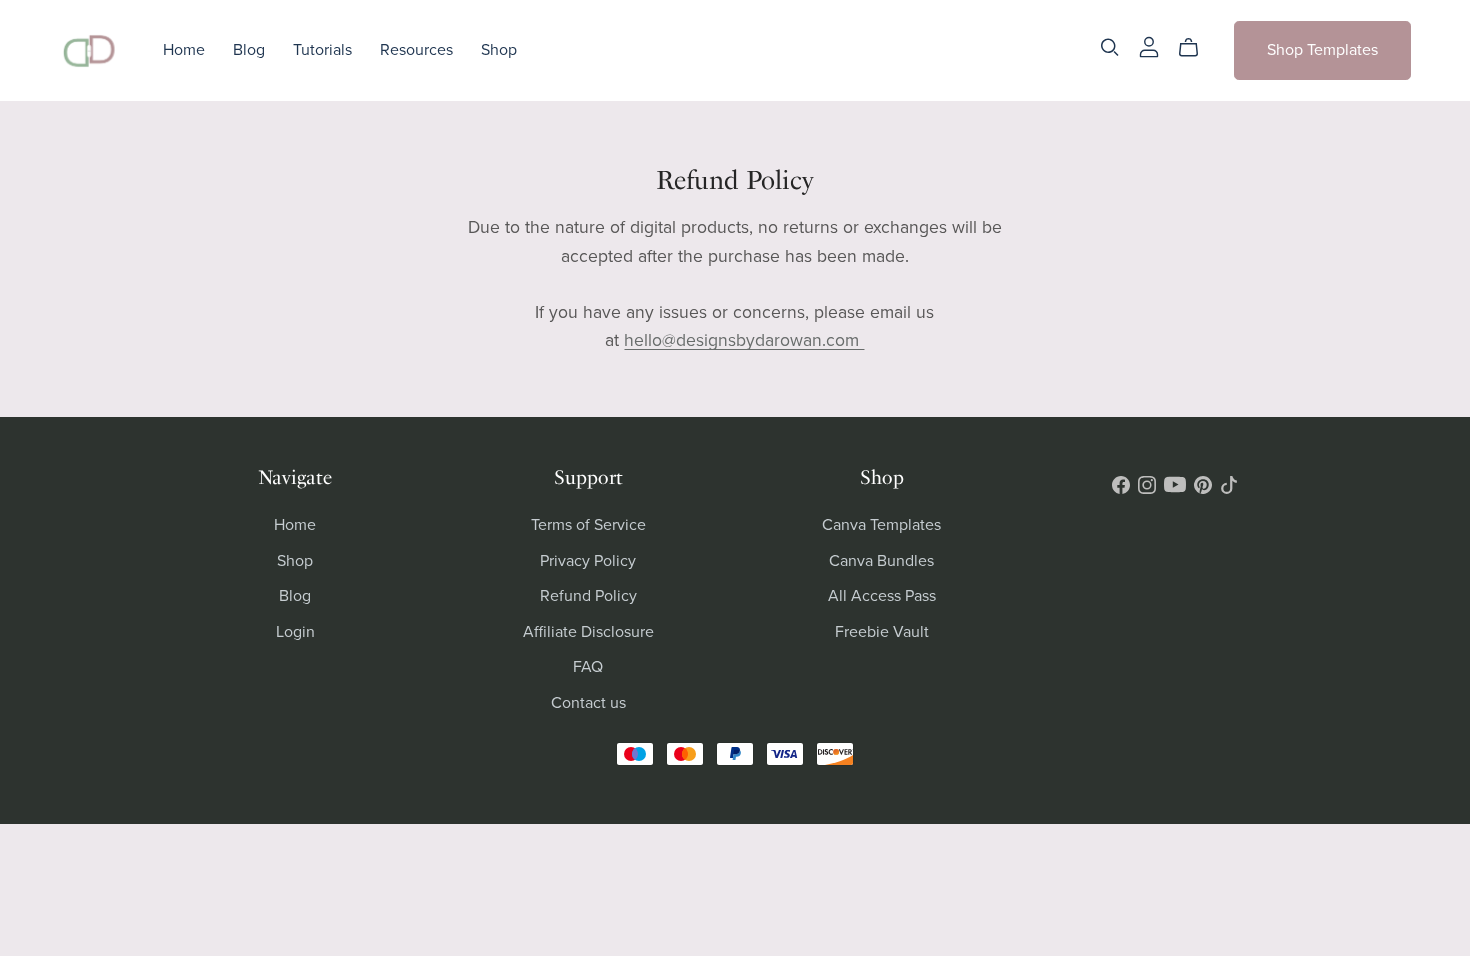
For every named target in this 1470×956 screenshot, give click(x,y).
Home (184, 50)
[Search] (1110, 47)
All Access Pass (882, 596)
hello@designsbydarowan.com (744, 340)
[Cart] (1196, 48)
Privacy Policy (588, 561)
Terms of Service (588, 525)
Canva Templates (881, 525)
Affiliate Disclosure (588, 632)
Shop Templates (1322, 50)
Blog (249, 50)
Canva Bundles (881, 561)
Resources (416, 50)
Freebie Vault (882, 632)
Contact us (588, 703)
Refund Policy (588, 596)
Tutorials (322, 50)
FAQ (588, 667)
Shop (499, 50)
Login (295, 632)
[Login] (1149, 46)
